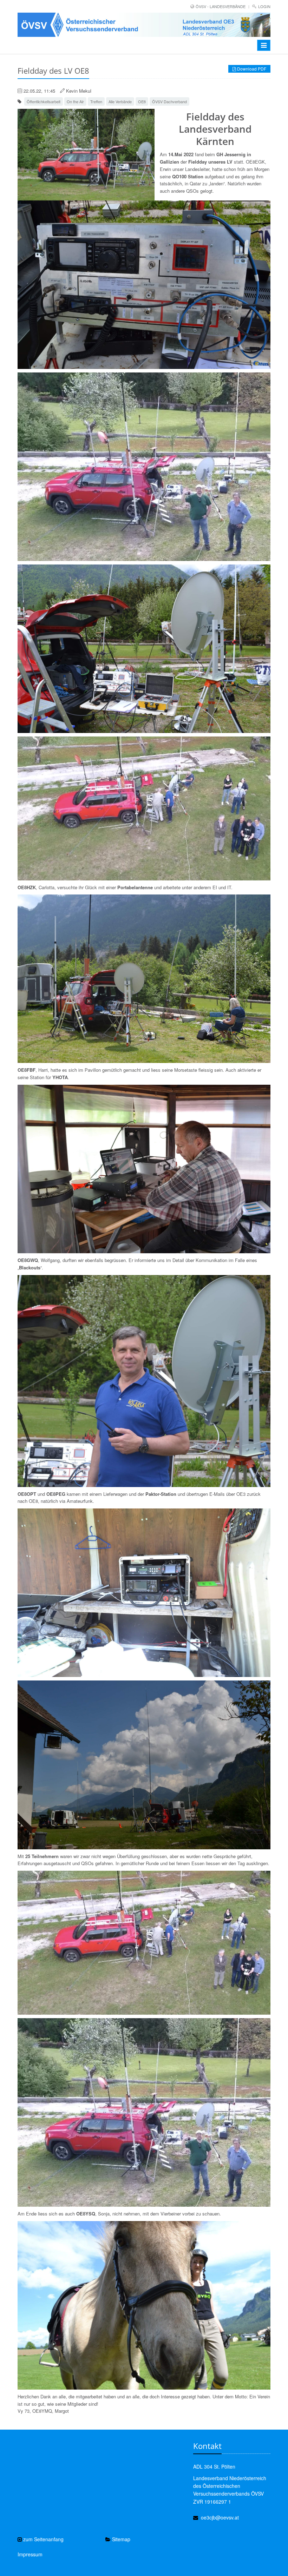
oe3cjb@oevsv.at (220, 2517)
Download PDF (251, 69)
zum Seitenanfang (43, 2539)
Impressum (30, 2554)
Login (264, 6)
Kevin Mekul (79, 91)
